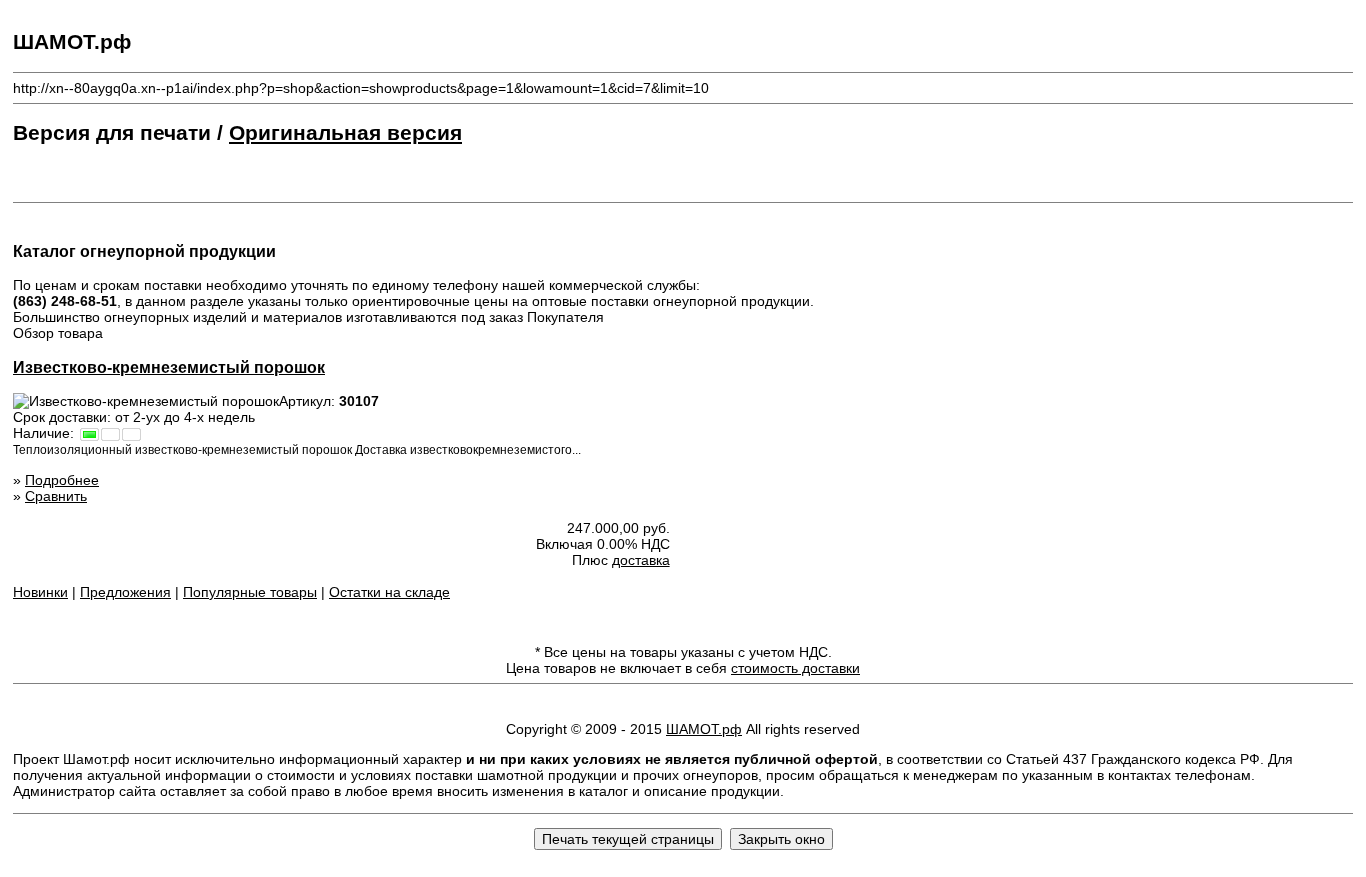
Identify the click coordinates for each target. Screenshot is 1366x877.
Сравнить (56, 496)
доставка (641, 560)
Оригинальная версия (345, 132)
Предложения (125, 592)
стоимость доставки (795, 668)
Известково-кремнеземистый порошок (169, 367)
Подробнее (62, 480)
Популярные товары (250, 592)
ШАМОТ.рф (704, 729)
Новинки (40, 592)
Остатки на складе (389, 592)
